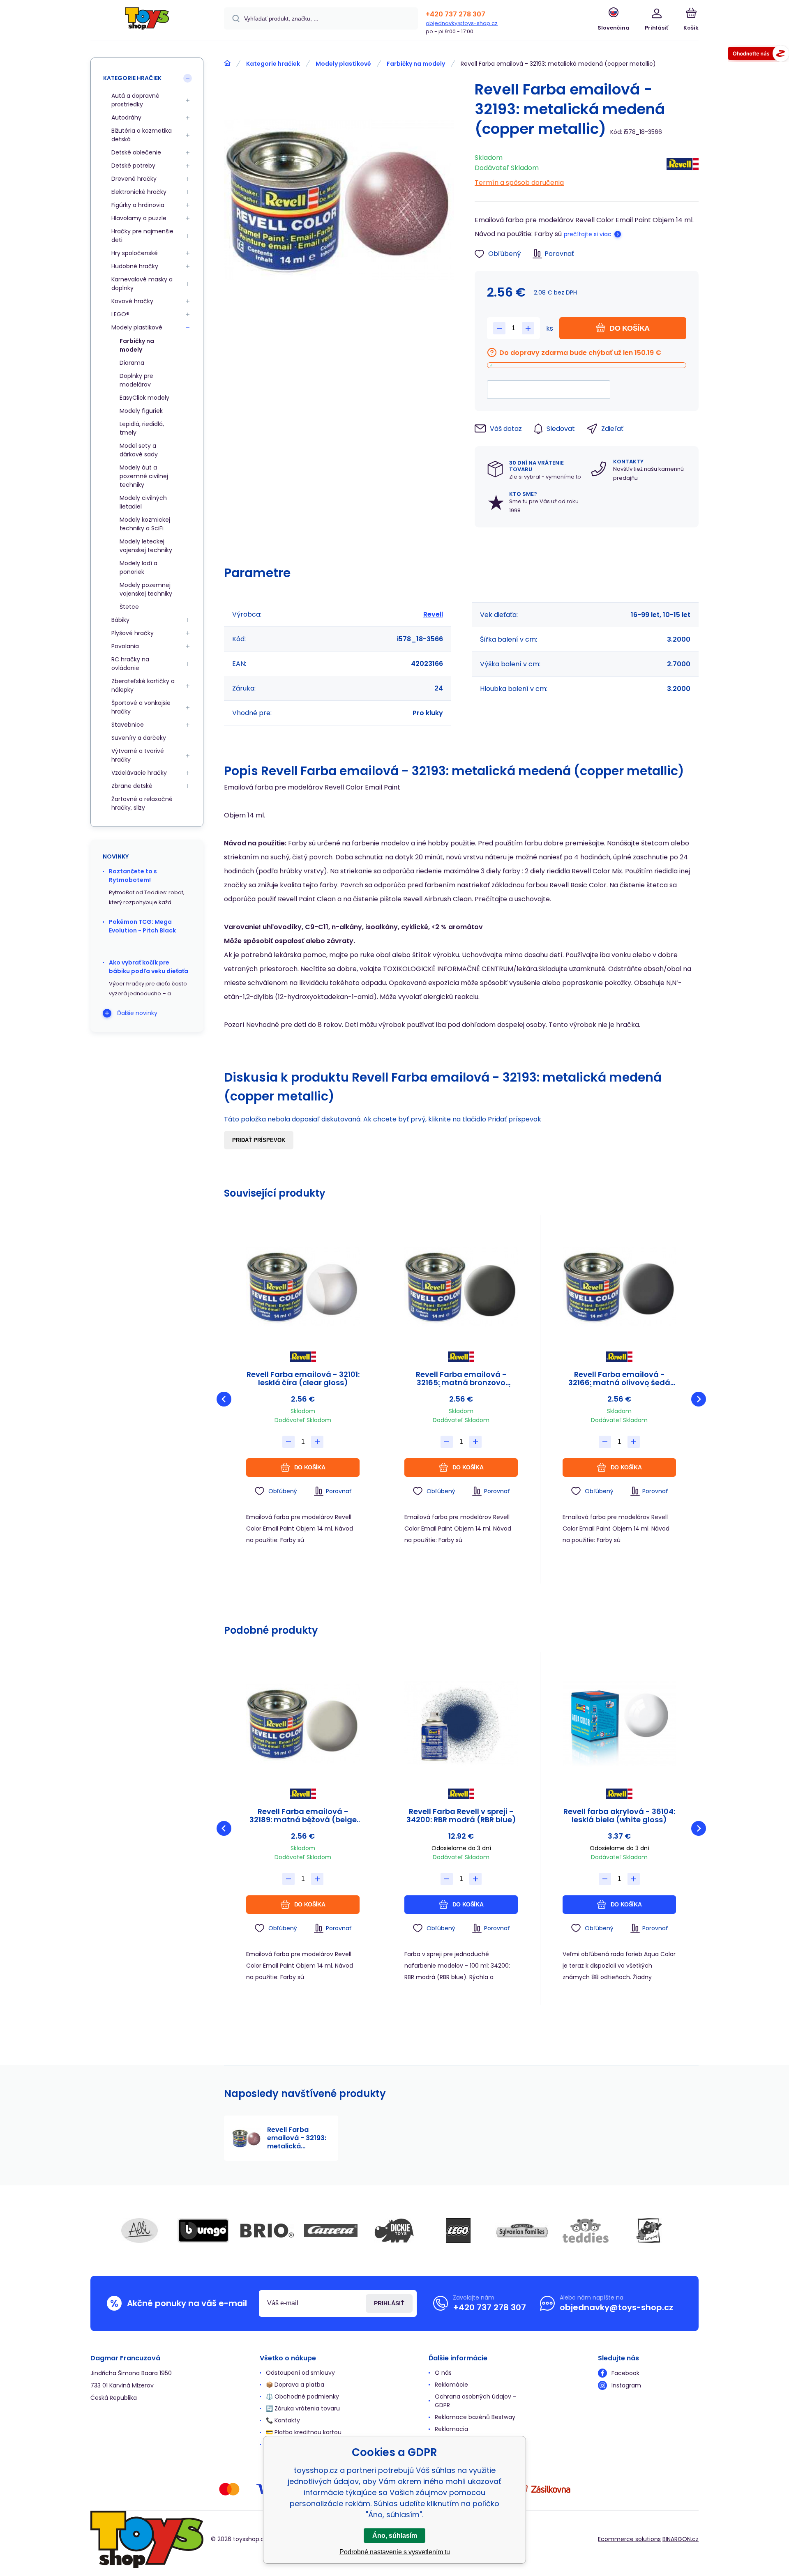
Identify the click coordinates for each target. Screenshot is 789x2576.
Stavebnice (128, 725)
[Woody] (649, 2231)
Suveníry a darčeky (139, 738)
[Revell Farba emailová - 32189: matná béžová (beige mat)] (303, 1723)
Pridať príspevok (259, 1140)
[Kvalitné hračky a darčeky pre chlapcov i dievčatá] (227, 63)
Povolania (125, 646)
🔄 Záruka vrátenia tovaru (303, 2408)
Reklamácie (451, 2385)
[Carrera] (331, 2231)
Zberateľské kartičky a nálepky (143, 685)
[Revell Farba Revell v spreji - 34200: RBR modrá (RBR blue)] (461, 1723)
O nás (443, 2373)
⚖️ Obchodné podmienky (302, 2396)
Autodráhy (126, 117)
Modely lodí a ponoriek (138, 567)
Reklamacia (451, 2429)
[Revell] (683, 168)
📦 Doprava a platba (295, 2385)
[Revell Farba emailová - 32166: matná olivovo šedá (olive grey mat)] (619, 1286)
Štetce (129, 607)
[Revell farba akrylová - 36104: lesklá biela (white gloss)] (619, 1723)
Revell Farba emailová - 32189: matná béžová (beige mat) (303, 1816)
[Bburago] (203, 2231)
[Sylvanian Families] (522, 2231)
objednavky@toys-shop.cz (462, 23)
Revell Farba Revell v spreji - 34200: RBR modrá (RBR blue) (461, 1816)
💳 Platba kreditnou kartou (304, 2432)
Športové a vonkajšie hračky (141, 707)
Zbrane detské (132, 786)
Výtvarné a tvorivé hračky (138, 755)
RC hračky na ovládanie (130, 664)
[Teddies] (586, 2231)
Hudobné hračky (135, 266)
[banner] (147, 22)
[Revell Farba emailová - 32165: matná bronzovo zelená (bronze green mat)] (461, 1286)
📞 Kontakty (283, 2420)
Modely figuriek (141, 411)
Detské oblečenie (136, 152)
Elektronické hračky (139, 192)
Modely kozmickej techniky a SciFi (145, 524)
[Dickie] (394, 2231)
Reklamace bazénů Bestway (475, 2417)
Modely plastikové (343, 64)
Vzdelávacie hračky (139, 773)
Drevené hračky (134, 179)
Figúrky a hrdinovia (138, 205)
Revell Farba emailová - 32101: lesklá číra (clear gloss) (303, 1379)
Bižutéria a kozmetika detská (142, 135)
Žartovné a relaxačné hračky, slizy (142, 803)
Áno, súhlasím (395, 2536)
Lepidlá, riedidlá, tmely (142, 428)
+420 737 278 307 (456, 14)
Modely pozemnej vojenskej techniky (146, 589)
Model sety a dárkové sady (139, 450)
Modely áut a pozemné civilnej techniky (144, 476)
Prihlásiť (389, 2303)
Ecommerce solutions (629, 2539)
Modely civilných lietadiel (143, 502)
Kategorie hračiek (273, 64)
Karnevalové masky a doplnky (142, 284)
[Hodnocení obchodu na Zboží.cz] (759, 55)
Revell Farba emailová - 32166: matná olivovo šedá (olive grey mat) (619, 1379)
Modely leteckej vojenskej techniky (146, 546)
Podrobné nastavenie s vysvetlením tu (395, 2552)
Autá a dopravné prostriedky (135, 100)
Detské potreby (133, 166)
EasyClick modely (144, 398)
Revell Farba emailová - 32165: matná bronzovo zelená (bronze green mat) (461, 1379)
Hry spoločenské (135, 253)
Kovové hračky (132, 301)
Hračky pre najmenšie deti (142, 236)
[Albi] (140, 2231)
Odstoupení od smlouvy (300, 2373)
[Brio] (267, 2231)
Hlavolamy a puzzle (139, 218)
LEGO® (120, 314)
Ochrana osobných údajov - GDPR (475, 2401)
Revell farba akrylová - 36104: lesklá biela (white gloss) (619, 1816)
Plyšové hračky (133, 633)
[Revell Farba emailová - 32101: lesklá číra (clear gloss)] (303, 1286)
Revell (433, 614)
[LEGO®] (458, 2231)
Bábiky (120, 620)
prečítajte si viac (588, 234)
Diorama (132, 363)
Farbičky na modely (416, 64)
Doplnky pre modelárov (136, 380)
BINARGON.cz (681, 2539)
